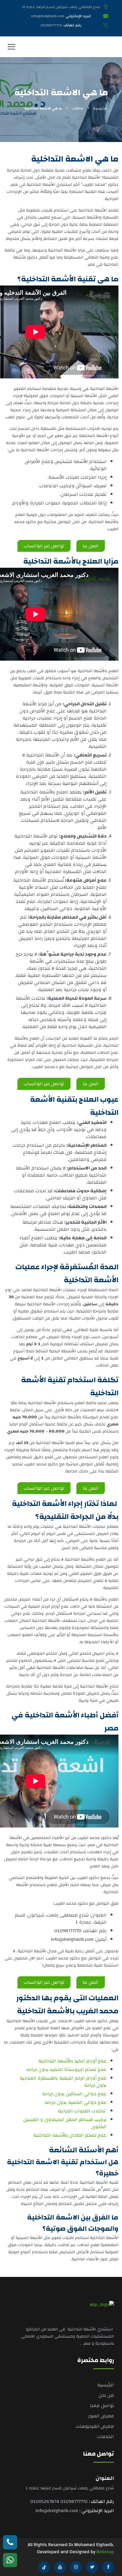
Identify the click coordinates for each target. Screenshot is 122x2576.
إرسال (61, 1346)
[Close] (111, 1225)
